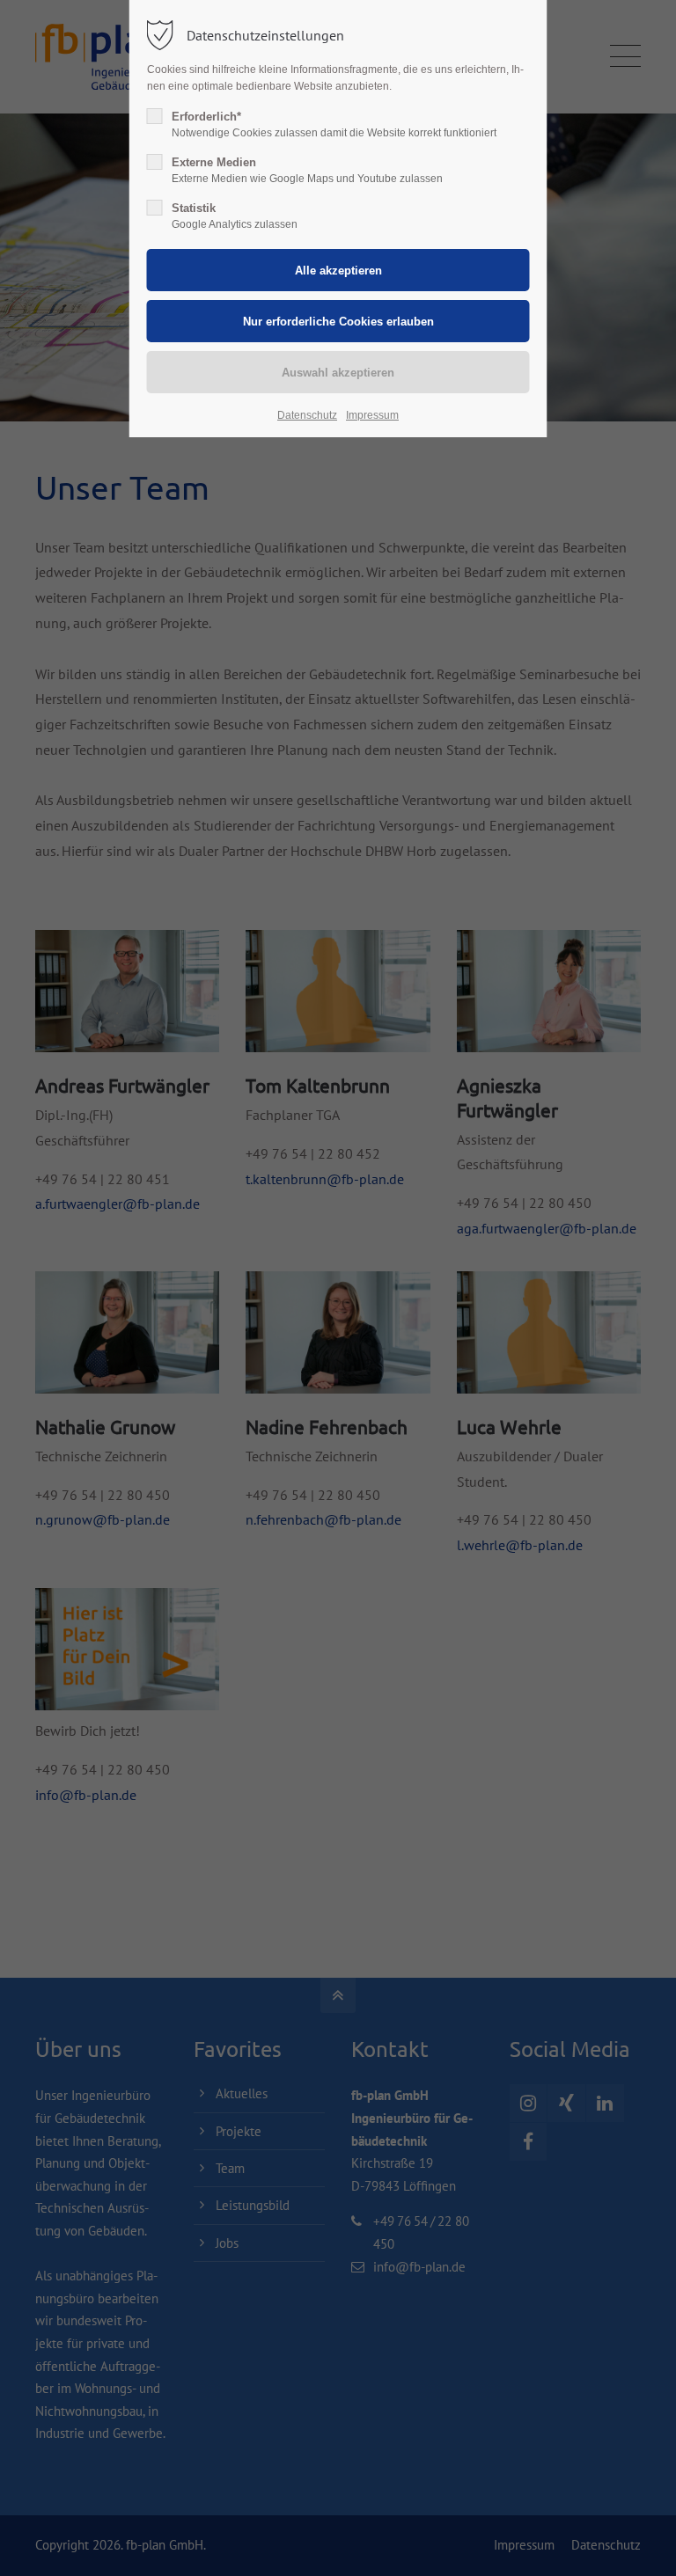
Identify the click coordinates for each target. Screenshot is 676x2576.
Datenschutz (307, 415)
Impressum (372, 415)
